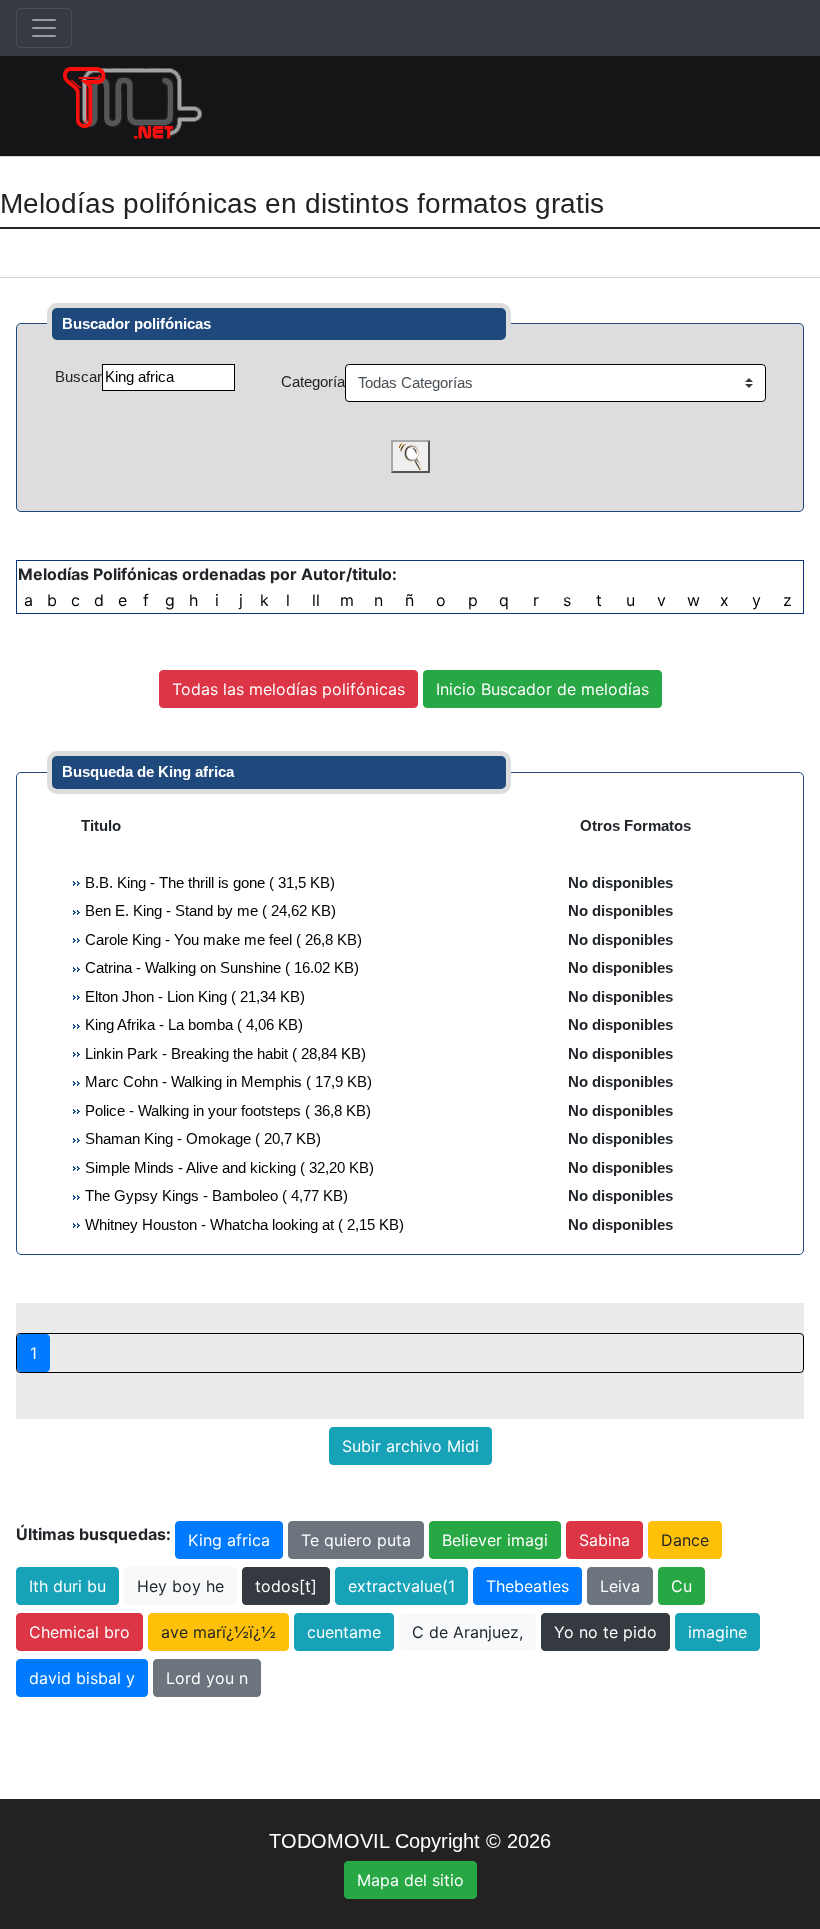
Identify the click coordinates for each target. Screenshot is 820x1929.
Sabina (604, 1540)
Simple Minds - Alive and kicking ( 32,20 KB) (227, 1167)
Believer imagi (495, 1540)
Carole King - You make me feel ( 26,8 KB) (221, 939)
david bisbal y (82, 1678)
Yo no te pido (605, 1632)
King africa (229, 1540)
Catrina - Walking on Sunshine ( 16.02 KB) (220, 967)
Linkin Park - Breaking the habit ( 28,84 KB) (223, 1053)
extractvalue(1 (401, 1586)
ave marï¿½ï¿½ (218, 1632)
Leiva (620, 1586)
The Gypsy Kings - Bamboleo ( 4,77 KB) (214, 1195)
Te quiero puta (356, 1540)
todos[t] (286, 1586)
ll (316, 600)
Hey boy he (180, 1586)
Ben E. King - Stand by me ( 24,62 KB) (208, 910)
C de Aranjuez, (467, 1632)
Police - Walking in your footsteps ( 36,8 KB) (226, 1110)
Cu (681, 1586)
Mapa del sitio (410, 1880)
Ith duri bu (67, 1586)
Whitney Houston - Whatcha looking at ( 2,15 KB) (242, 1224)
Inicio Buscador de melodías (542, 689)
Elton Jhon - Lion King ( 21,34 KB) (193, 996)
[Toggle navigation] (44, 28)
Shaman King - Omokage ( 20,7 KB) (201, 1138)
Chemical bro (79, 1632)
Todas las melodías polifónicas (288, 689)
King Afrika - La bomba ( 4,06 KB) (192, 1024)
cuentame (344, 1632)
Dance (685, 1540)
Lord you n (207, 1678)
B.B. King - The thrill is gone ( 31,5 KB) (208, 882)
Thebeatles (527, 1586)
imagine (717, 1632)
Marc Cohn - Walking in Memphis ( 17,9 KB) (226, 1081)
